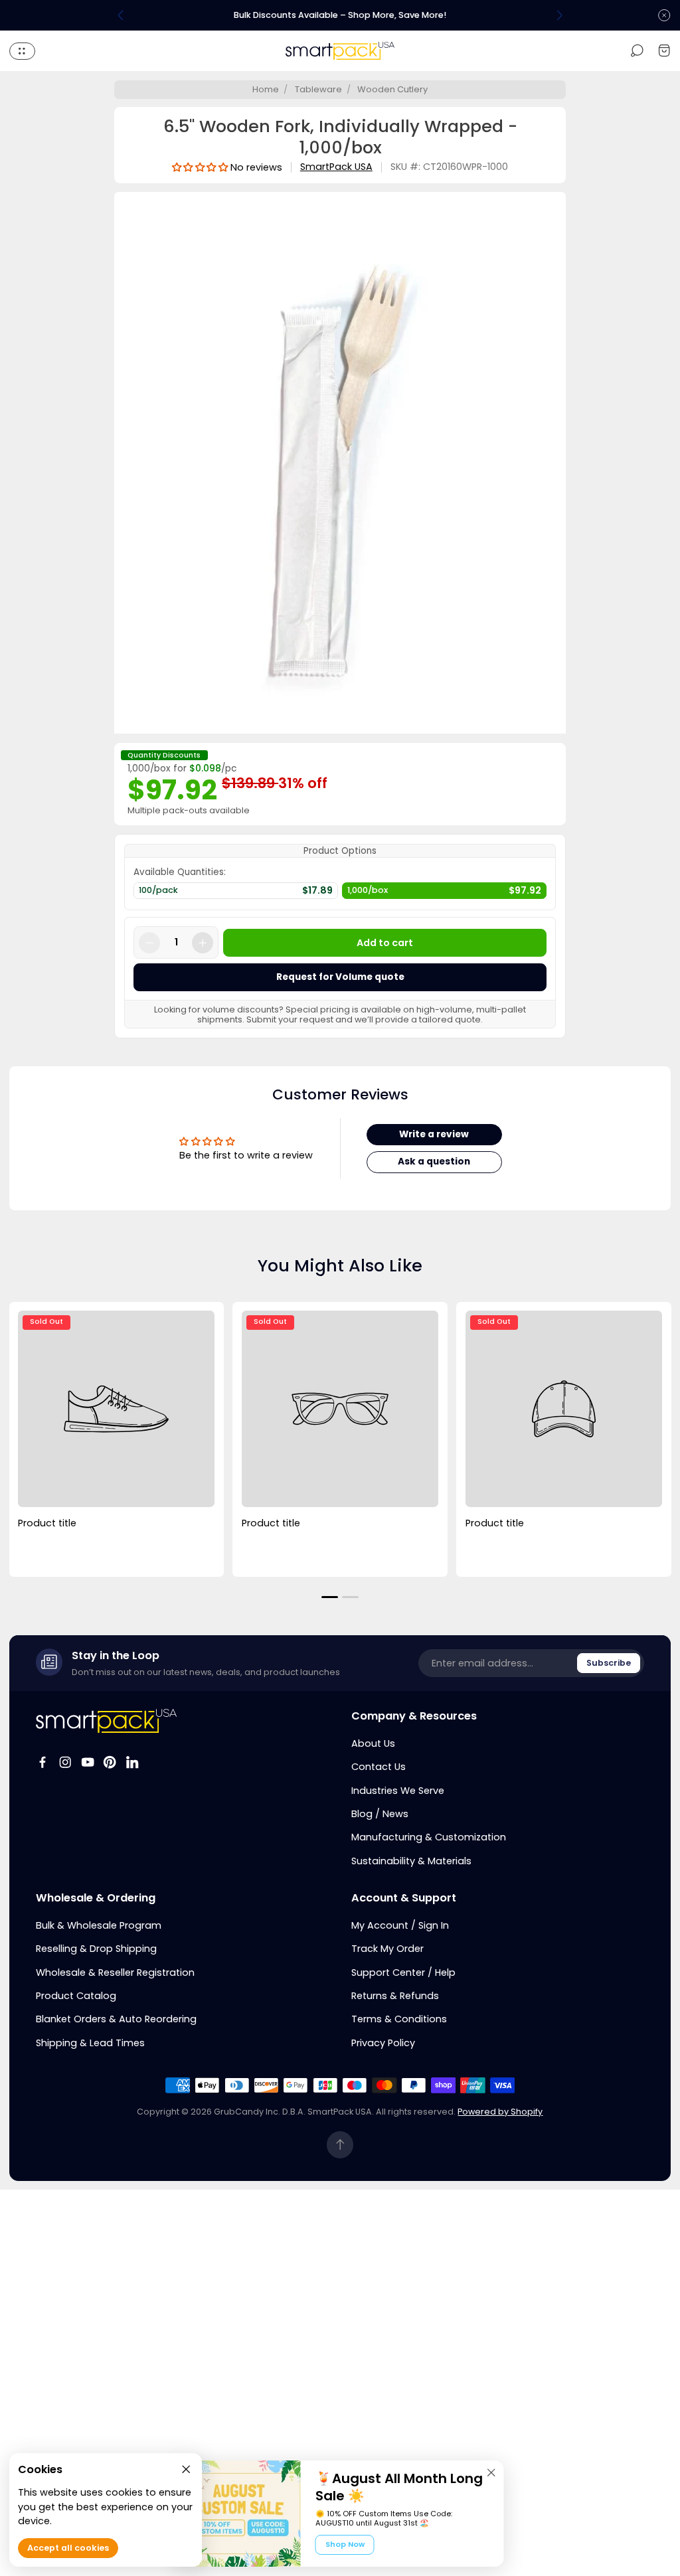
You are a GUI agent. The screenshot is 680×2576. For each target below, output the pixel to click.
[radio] (235, 894)
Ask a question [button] (434, 1162)
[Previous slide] (121, 15)
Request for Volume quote (340, 977)
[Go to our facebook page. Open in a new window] (42, 1762)
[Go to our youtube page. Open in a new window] (88, 1762)
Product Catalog (76, 1996)
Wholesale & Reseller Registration (115, 1972)
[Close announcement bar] (664, 15)
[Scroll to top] (340, 2145)
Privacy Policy (383, 2043)
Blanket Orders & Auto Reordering (116, 2019)
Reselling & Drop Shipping (96, 1949)
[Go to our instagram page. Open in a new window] (65, 1762)
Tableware (318, 89)
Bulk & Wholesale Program (99, 1925)
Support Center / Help (403, 1972)
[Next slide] (559, 15)
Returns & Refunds (395, 1996)
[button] (330, 1597)
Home (266, 89)
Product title (47, 1523)
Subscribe (609, 1663)
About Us (373, 1743)
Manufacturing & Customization (429, 1837)
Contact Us (379, 1767)
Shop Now (345, 2544)
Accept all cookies (68, 2548)
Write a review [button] (434, 1134)
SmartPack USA (336, 167)
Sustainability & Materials (411, 1861)
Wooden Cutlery (392, 89)
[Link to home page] (107, 1721)
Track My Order (387, 1949)
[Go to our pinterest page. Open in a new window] (110, 1762)
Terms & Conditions (399, 2019)
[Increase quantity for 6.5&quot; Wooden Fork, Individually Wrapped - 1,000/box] (203, 943)
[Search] (637, 51)
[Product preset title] (116, 1409)
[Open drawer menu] (22, 51)
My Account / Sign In (400, 1925)
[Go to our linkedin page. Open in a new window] (132, 1762)
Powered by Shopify (500, 2112)
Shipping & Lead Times (90, 2043)
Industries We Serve (398, 1791)
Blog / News (380, 1814)
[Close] (491, 2472)
